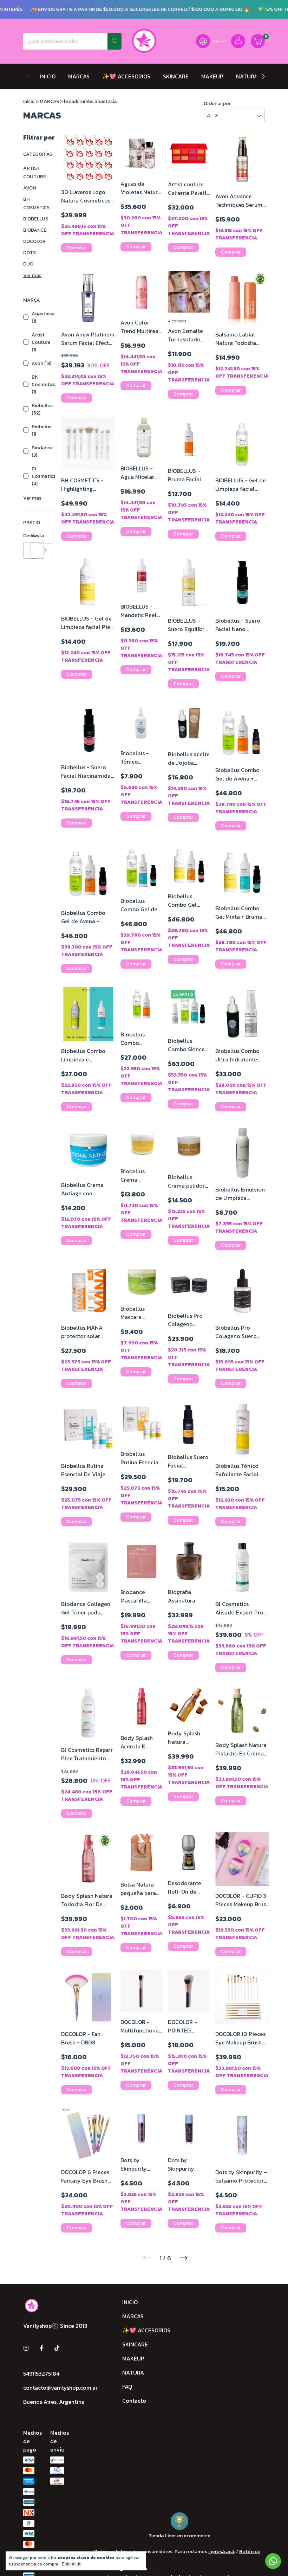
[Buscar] (114, 41)
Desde (27, 536)
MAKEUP (212, 76)
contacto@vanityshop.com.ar (60, 2388)
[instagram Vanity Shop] (26, 2348)
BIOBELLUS (36, 219)
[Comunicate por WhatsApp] (273, 2561)
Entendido (72, 2564)
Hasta (34, 536)
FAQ (127, 2387)
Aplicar (45, 551)
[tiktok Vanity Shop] (57, 2348)
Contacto (134, 2401)
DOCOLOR (34, 241)
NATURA (247, 76)
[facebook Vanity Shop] (41, 2348)
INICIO (48, 76)
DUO (28, 264)
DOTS (30, 253)
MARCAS (79, 76)
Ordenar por (217, 104)
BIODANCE (35, 230)
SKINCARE (176, 76)
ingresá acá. (222, 2552)
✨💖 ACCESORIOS (126, 76)
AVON (30, 188)
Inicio (29, 101)
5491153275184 (41, 2373)
